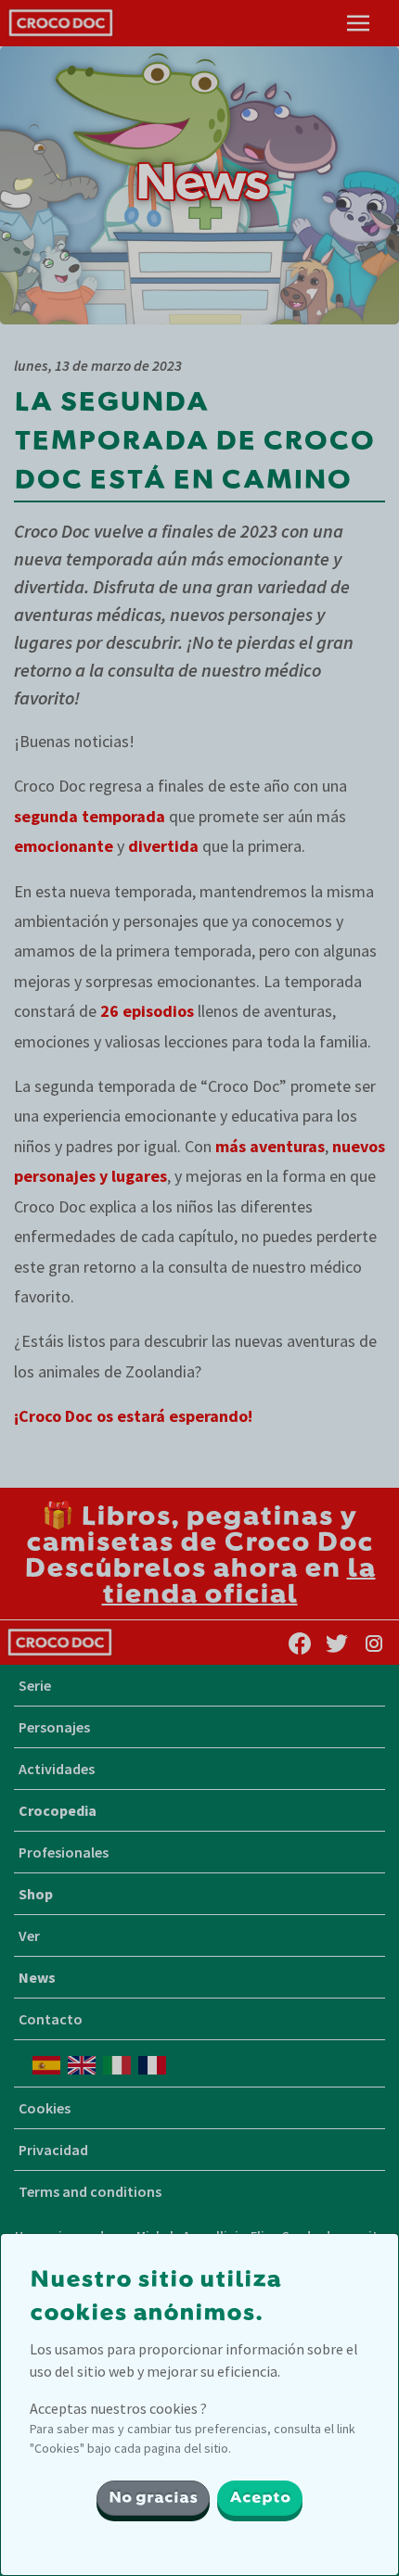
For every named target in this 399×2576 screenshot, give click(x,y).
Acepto (260, 2498)
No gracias (153, 2498)
